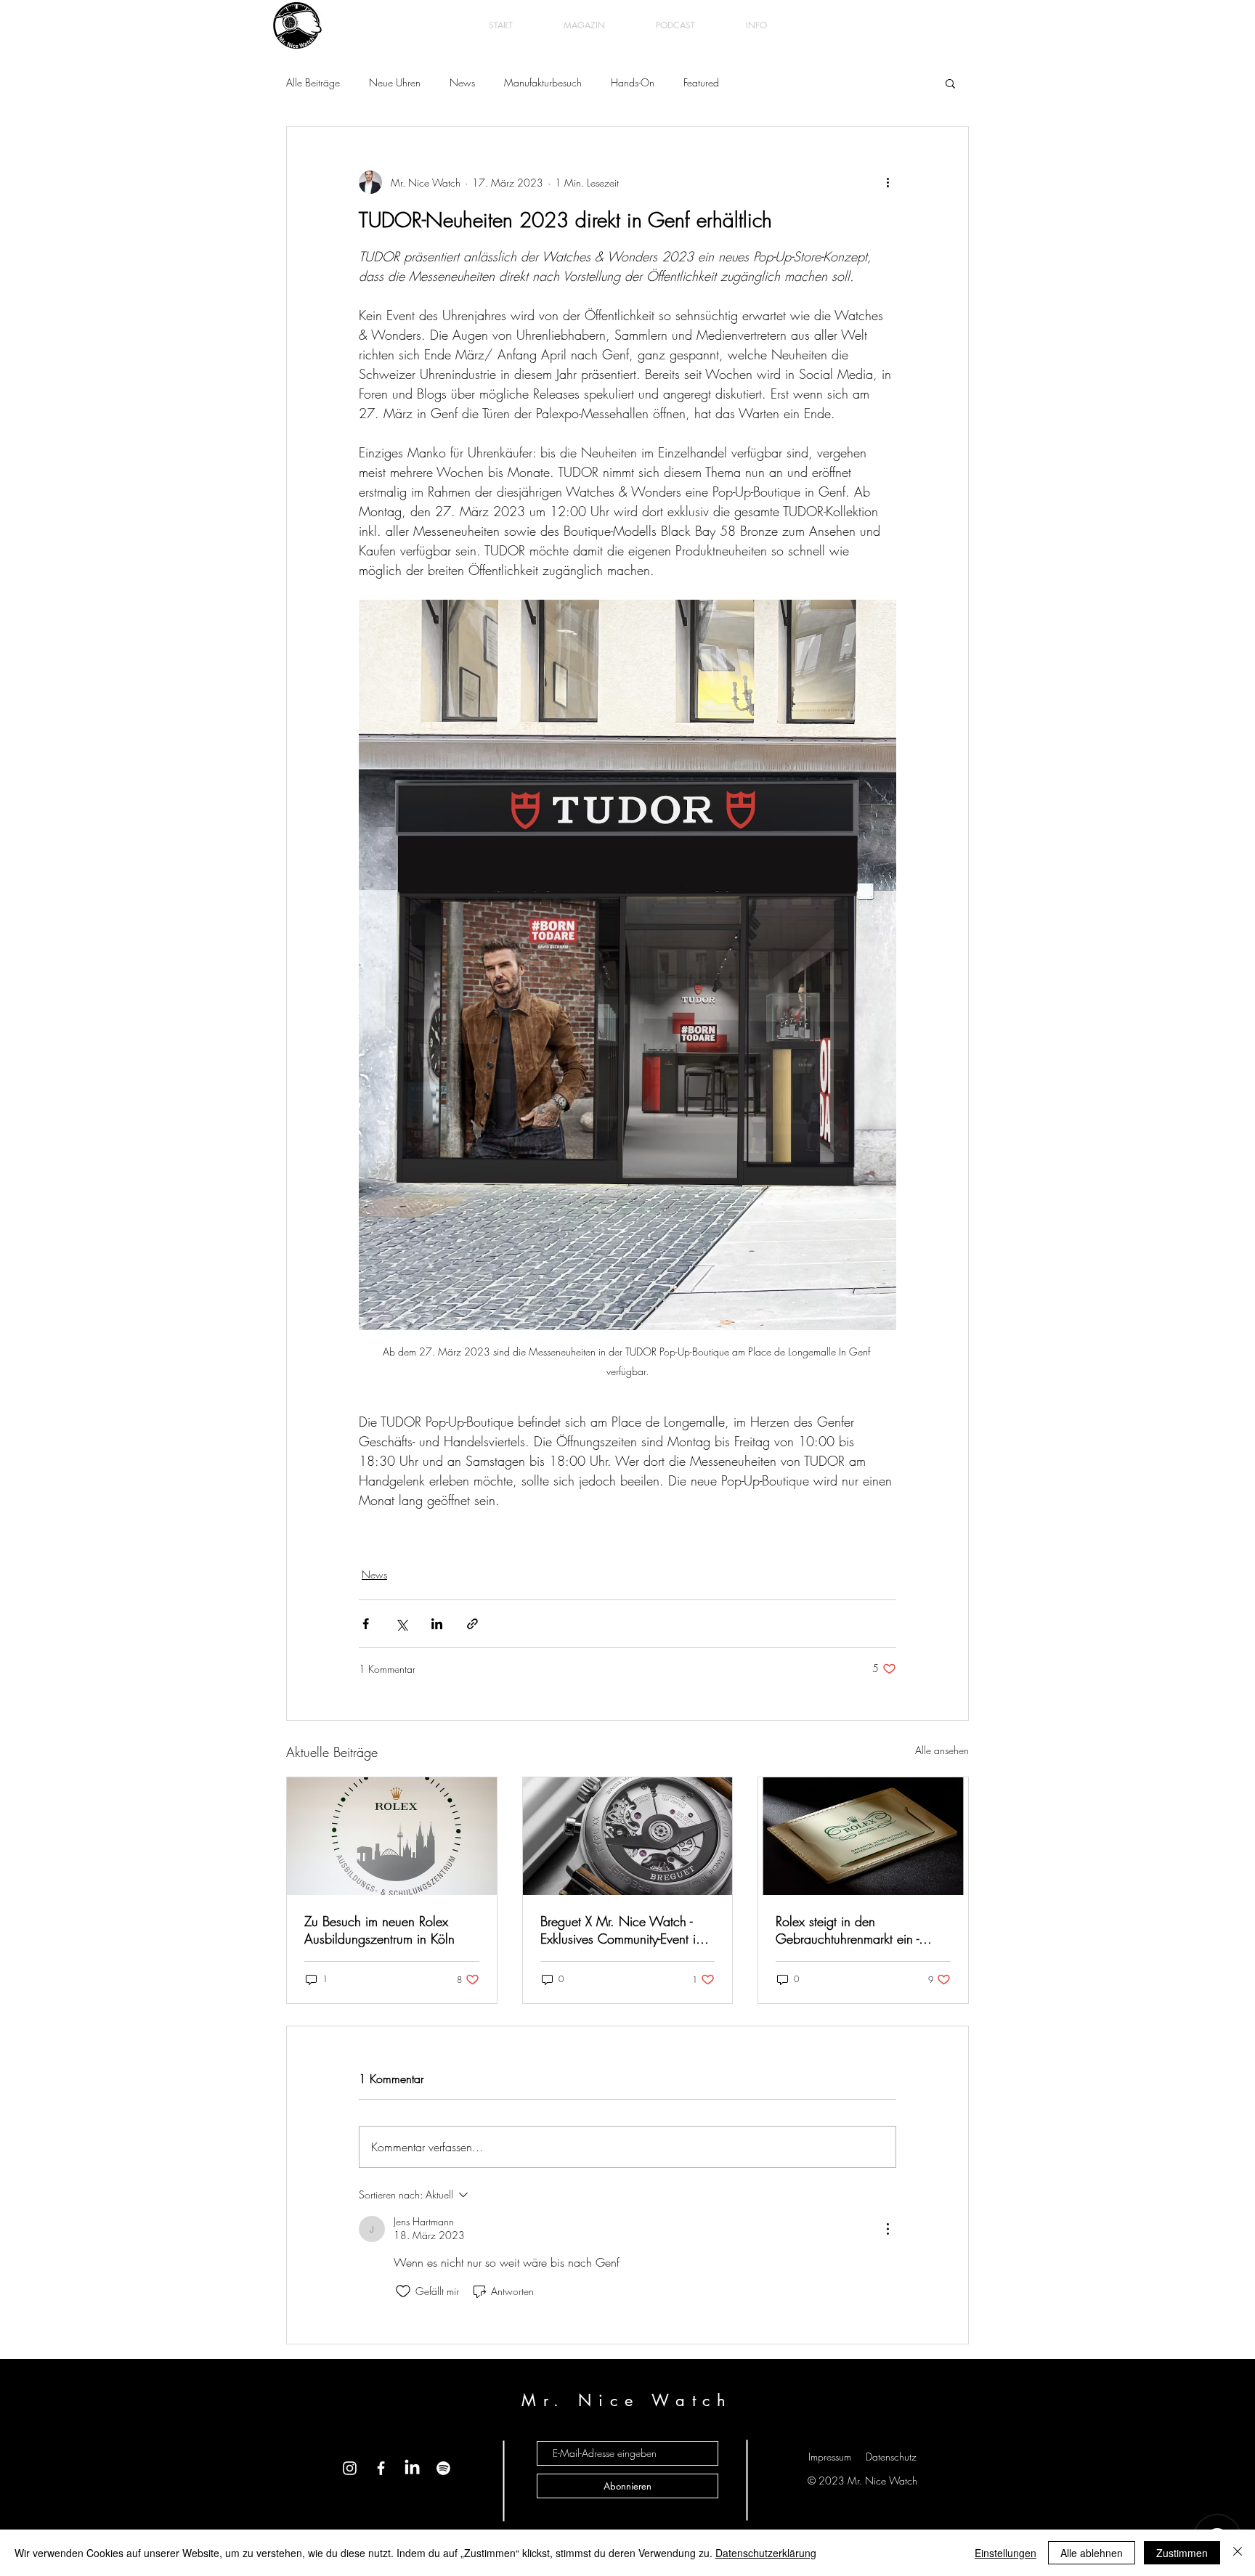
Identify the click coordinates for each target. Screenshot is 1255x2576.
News (462, 82)
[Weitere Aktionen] (888, 182)
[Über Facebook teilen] (366, 1624)
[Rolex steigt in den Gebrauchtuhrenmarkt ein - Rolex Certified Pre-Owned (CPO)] (863, 1836)
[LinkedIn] (412, 2468)
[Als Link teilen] (472, 1624)
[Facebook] (381, 2468)
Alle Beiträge (313, 82)
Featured (701, 82)
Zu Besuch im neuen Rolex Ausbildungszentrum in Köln (379, 1930)
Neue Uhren (395, 82)
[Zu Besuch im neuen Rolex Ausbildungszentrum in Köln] (392, 1836)
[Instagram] (350, 2468)
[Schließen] (1238, 2553)
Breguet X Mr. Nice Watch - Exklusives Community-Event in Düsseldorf (621, 1930)
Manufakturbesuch (543, 82)
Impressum (830, 2457)
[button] (950, 83)
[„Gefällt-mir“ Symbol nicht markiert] (403, 2291)
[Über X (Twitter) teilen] (401, 1624)
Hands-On (633, 82)
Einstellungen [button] (1006, 2553)
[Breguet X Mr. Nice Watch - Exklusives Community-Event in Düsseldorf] (628, 1836)
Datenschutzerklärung (766, 2553)
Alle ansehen (942, 1750)
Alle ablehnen (1092, 2553)
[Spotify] (443, 2468)
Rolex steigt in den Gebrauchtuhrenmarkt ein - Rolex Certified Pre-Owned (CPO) (847, 1930)
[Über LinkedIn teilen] (437, 1624)
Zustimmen (1182, 2553)
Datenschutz (891, 2457)
